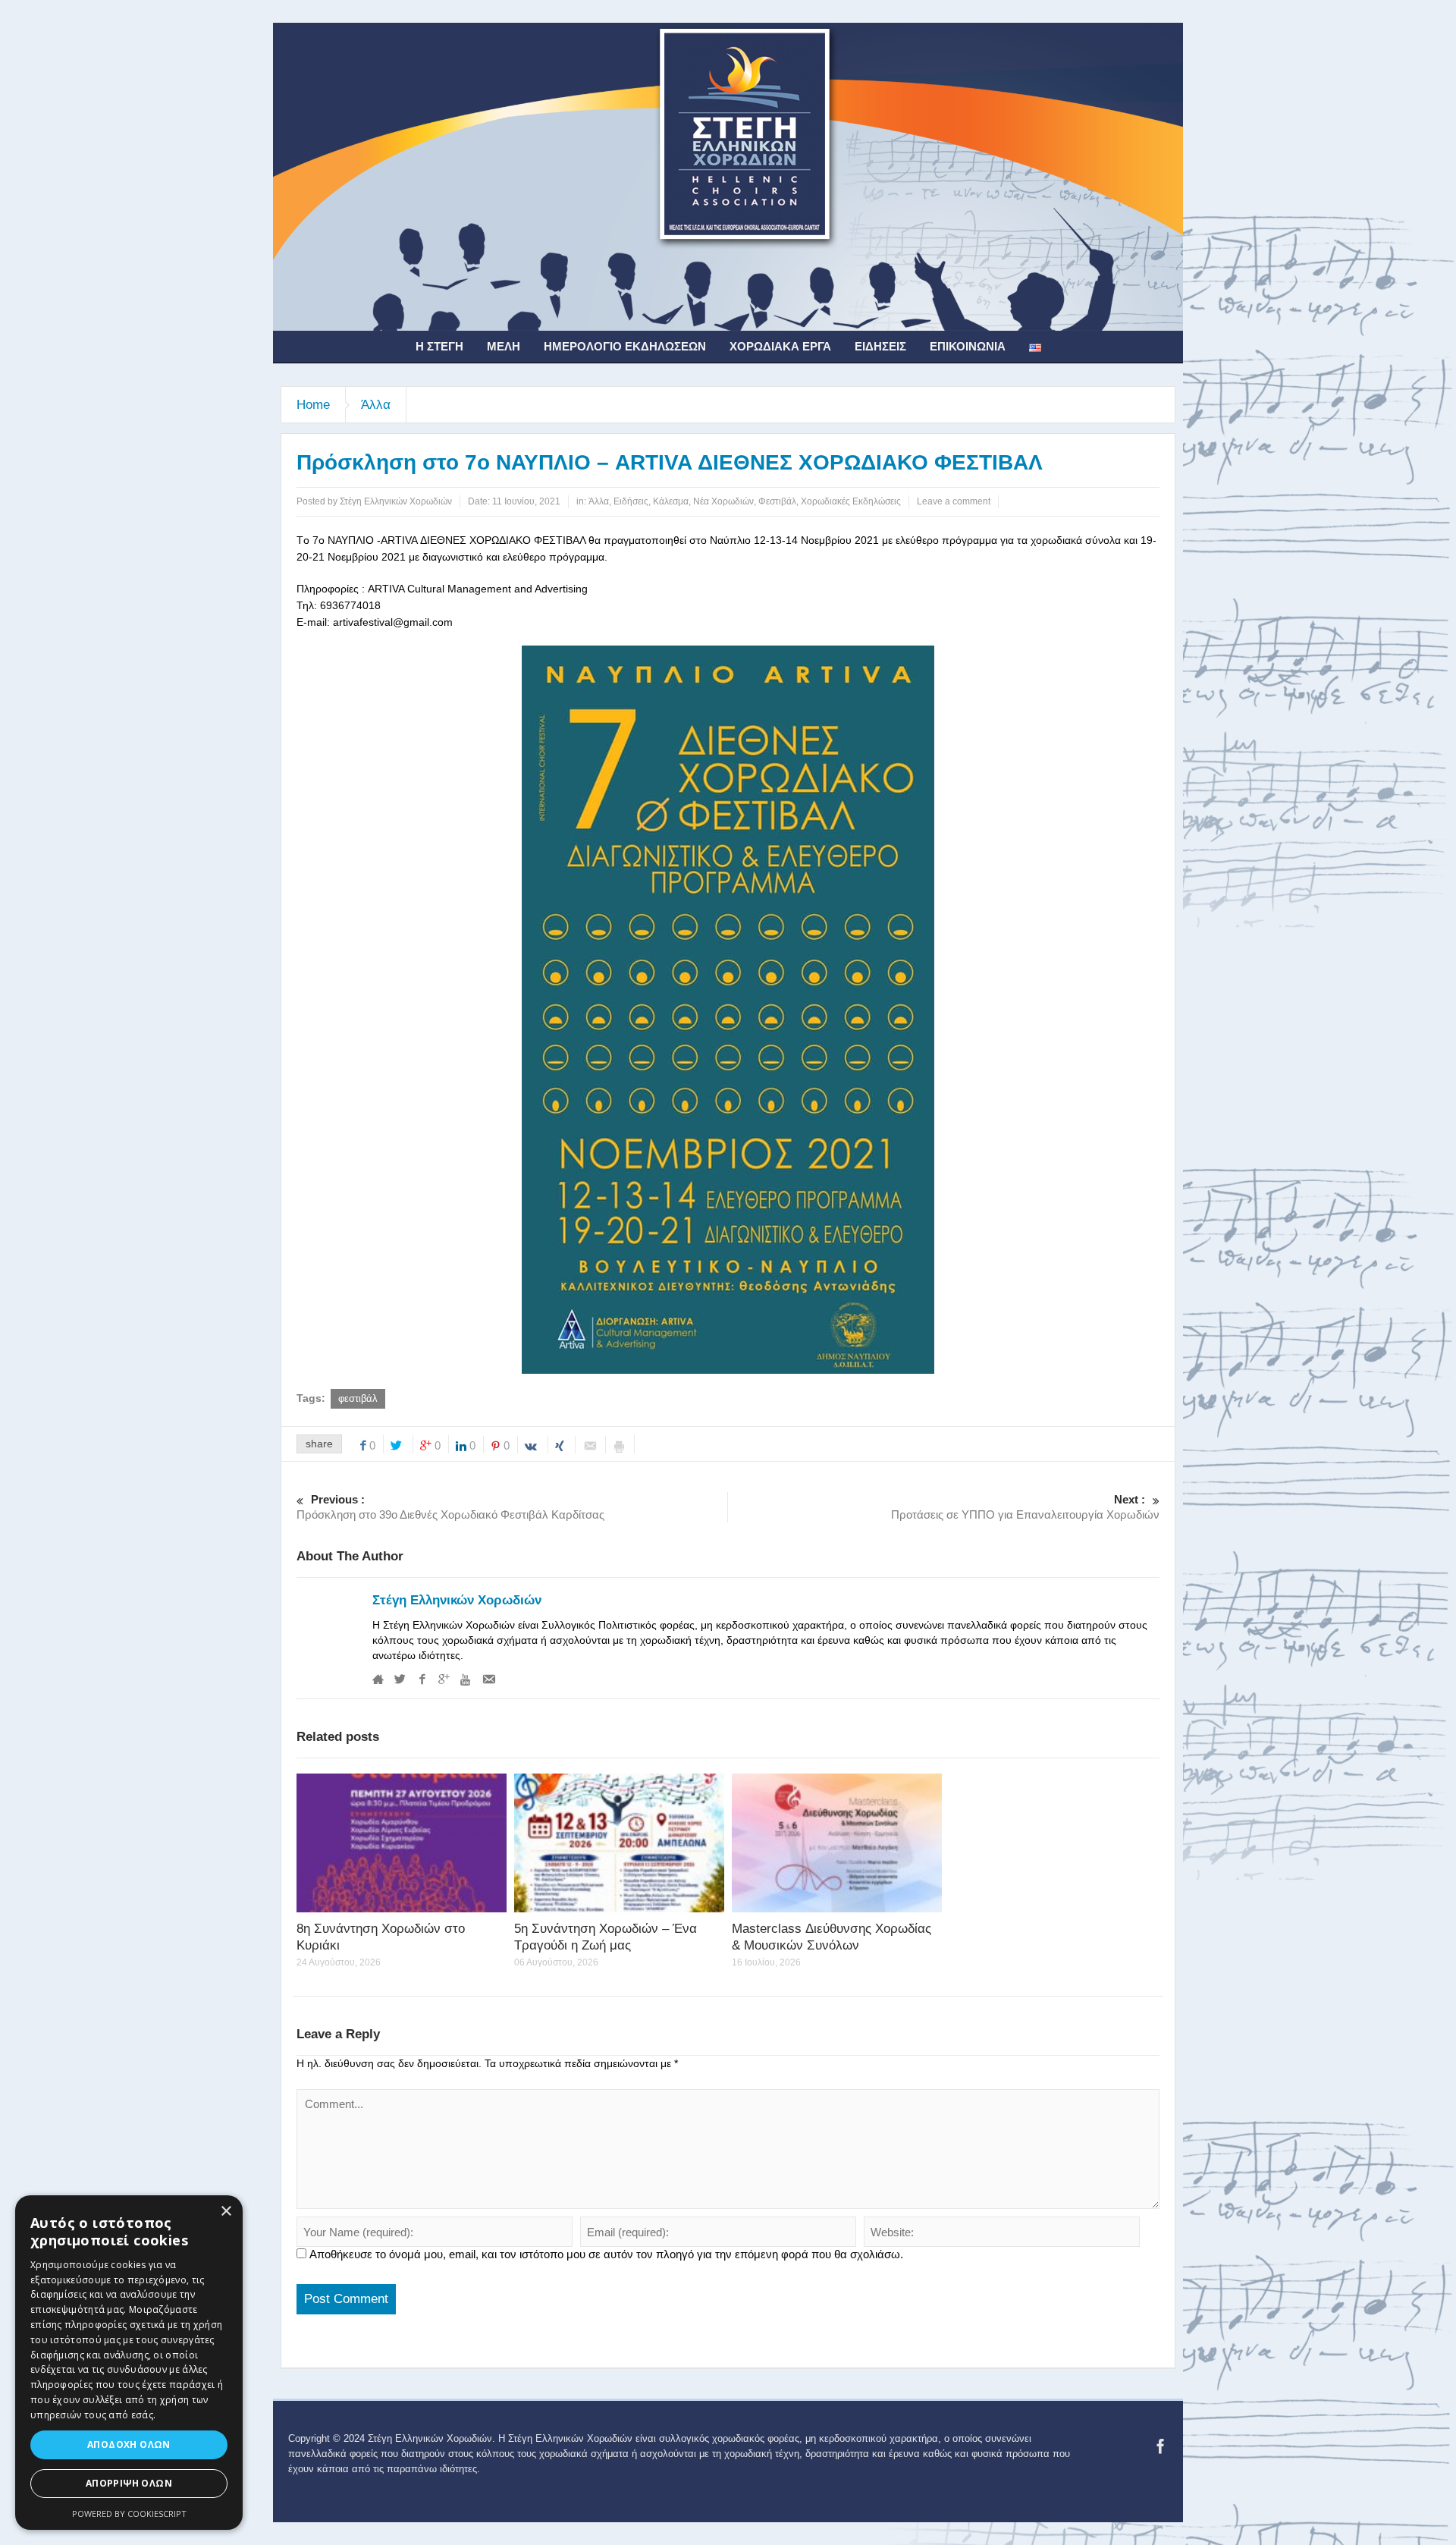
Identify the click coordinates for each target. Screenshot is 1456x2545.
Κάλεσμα (671, 501)
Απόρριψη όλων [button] (129, 2483)
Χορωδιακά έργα (780, 346)
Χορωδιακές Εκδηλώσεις (851, 501)
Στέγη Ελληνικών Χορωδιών (457, 1600)
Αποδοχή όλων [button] (129, 2444)
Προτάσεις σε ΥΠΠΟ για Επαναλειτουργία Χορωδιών (1025, 1507)
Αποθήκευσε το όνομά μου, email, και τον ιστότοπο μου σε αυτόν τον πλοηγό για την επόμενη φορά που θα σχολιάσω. (606, 2254)
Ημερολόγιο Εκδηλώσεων (625, 346)
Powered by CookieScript (129, 2514)
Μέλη (504, 346)
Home (313, 405)
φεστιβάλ (358, 1398)
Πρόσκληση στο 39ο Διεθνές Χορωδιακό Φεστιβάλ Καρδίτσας (450, 1507)
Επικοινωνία (968, 346)
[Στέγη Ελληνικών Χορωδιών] (728, 176)
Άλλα (376, 405)
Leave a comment (954, 501)
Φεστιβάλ (777, 501)
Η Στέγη (439, 346)
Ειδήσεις (880, 346)
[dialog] (129, 2363)
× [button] (226, 2212)
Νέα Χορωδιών (723, 501)
